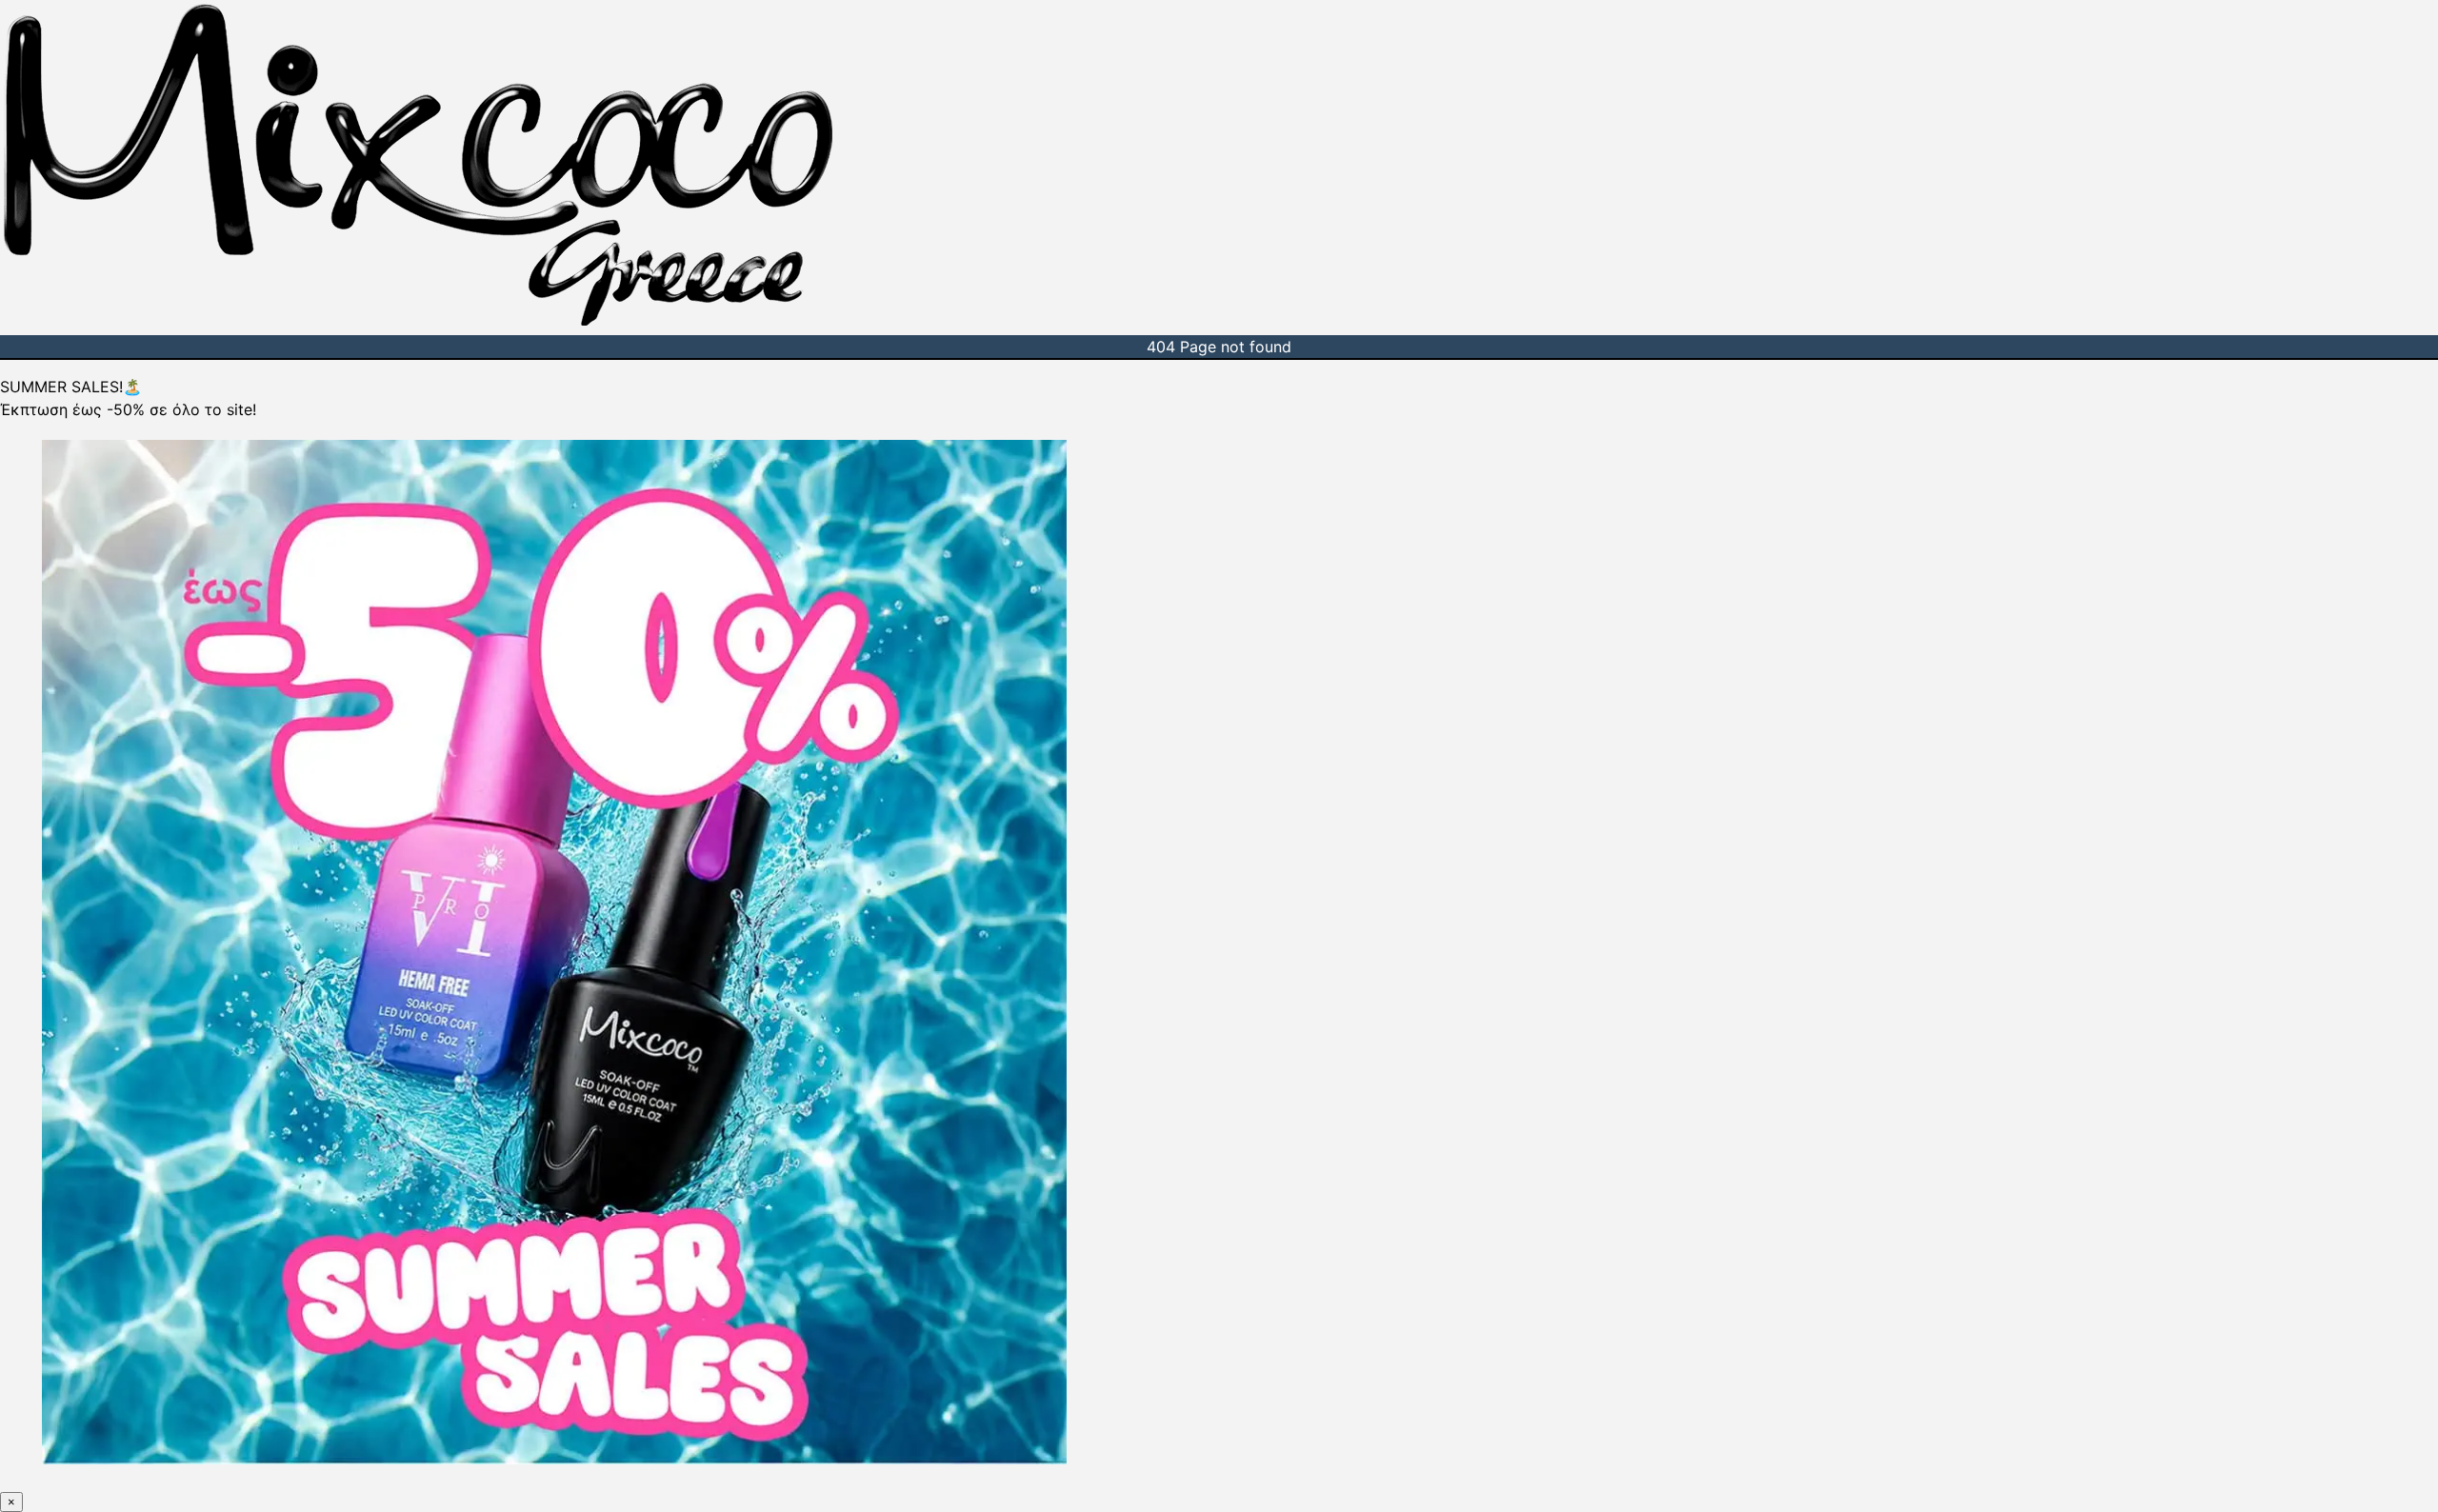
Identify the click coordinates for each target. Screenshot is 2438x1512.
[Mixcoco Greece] (418, 324)
